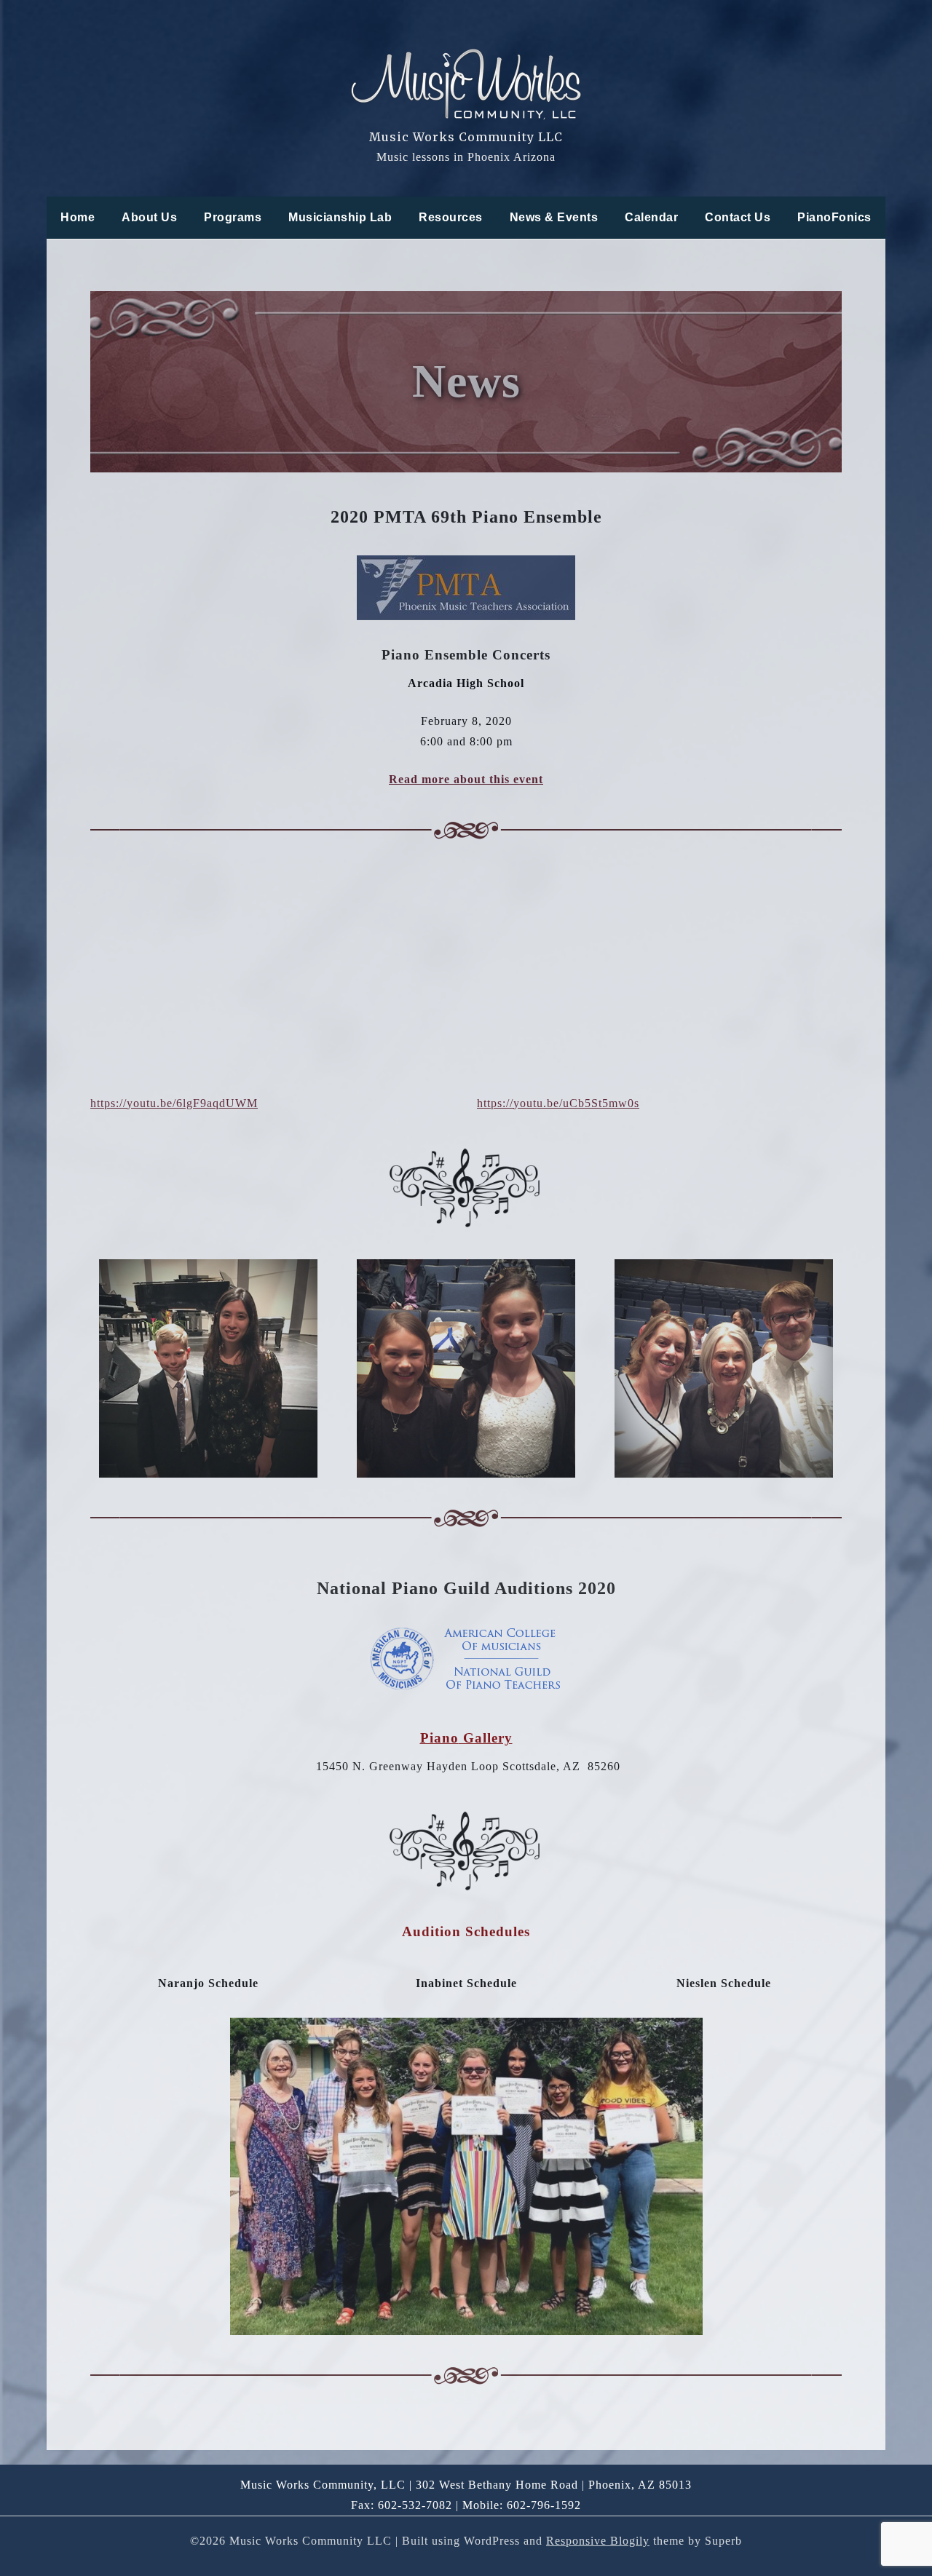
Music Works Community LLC (466, 137)
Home (78, 217)
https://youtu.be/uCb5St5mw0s (558, 1103)
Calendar (651, 217)
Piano (439, 1738)
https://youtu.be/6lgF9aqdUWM (174, 1103)
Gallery (486, 1738)
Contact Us (738, 217)
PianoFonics (834, 217)
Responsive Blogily (598, 2541)
